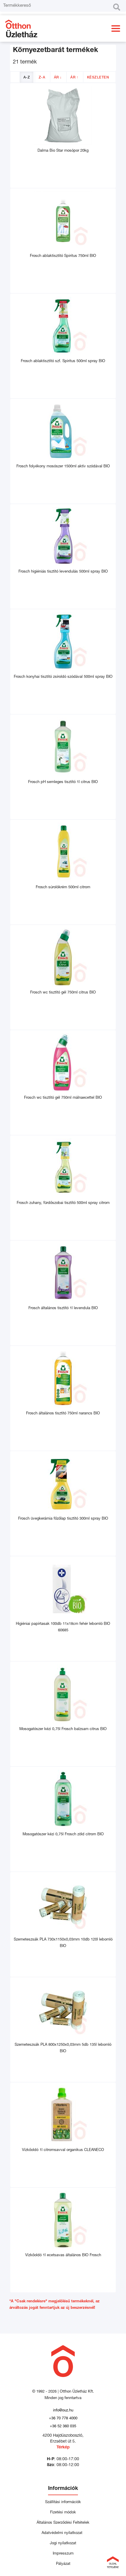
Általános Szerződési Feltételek (63, 2523)
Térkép (63, 2448)
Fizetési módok (63, 2513)
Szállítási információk (63, 2502)
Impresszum (63, 2554)
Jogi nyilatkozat (63, 2544)
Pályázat (63, 2564)
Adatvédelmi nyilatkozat (63, 2533)
